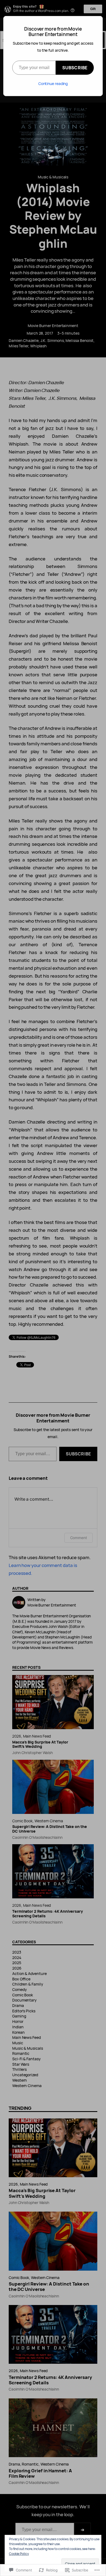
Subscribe (75, 68)
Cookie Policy (19, 2554)
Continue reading (53, 84)
